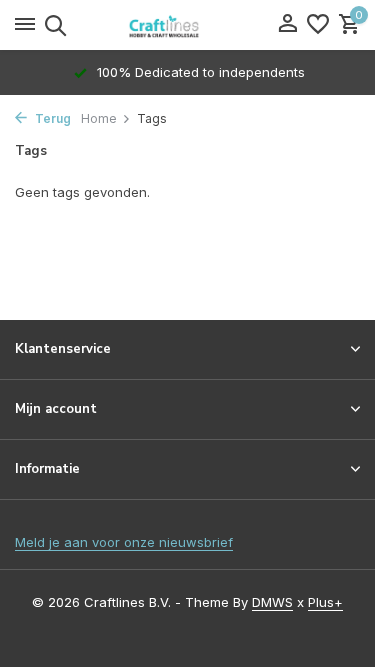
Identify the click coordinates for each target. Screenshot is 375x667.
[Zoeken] (52, 25)
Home (99, 118)
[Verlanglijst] (318, 25)
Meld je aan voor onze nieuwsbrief (124, 542)
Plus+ (325, 602)
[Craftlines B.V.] (188, 25)
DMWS (272, 602)
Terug (51, 118)
